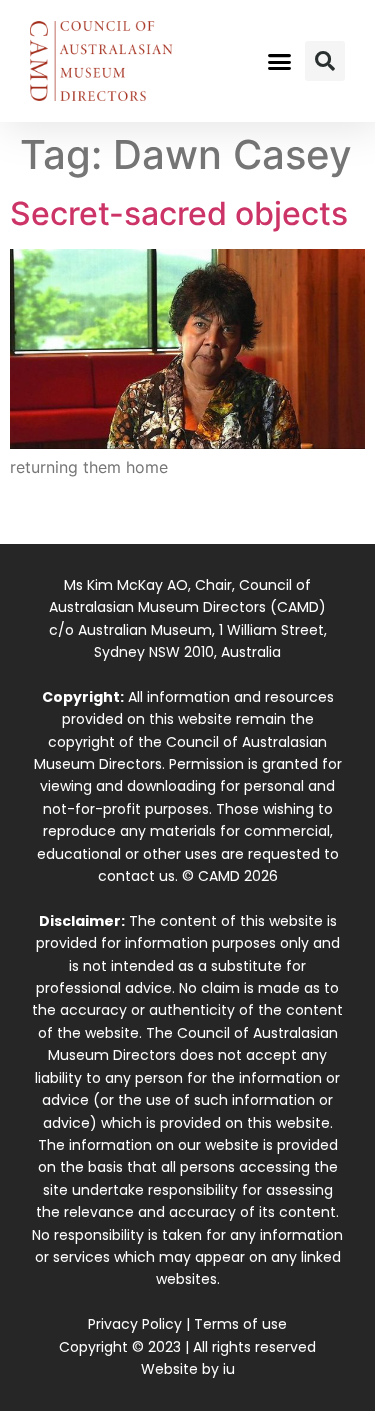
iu (229, 1369)
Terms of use (240, 1324)
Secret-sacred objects (179, 213)
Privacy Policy (135, 1324)
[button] (279, 61)
